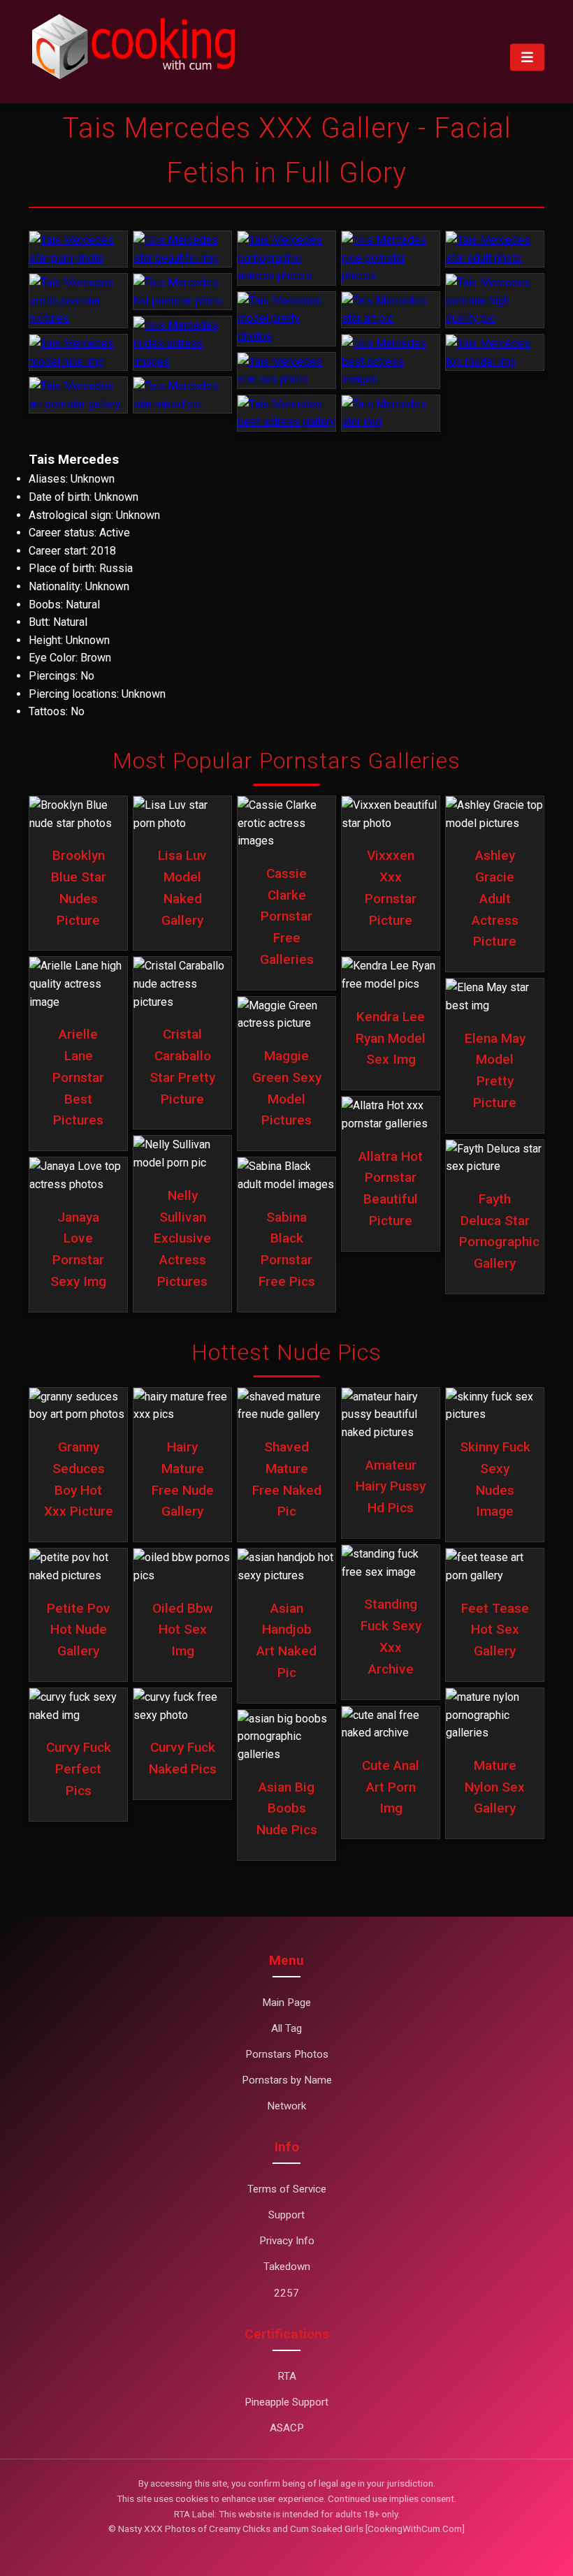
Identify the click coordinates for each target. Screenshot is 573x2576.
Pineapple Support (286, 2402)
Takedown (287, 2267)
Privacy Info (287, 2241)
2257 (286, 2293)
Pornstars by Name (287, 2080)
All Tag (286, 2028)
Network (286, 2106)
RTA (287, 2376)
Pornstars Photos (287, 2054)
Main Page (286, 2003)
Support (286, 2215)
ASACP (287, 2428)
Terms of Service (287, 2189)
